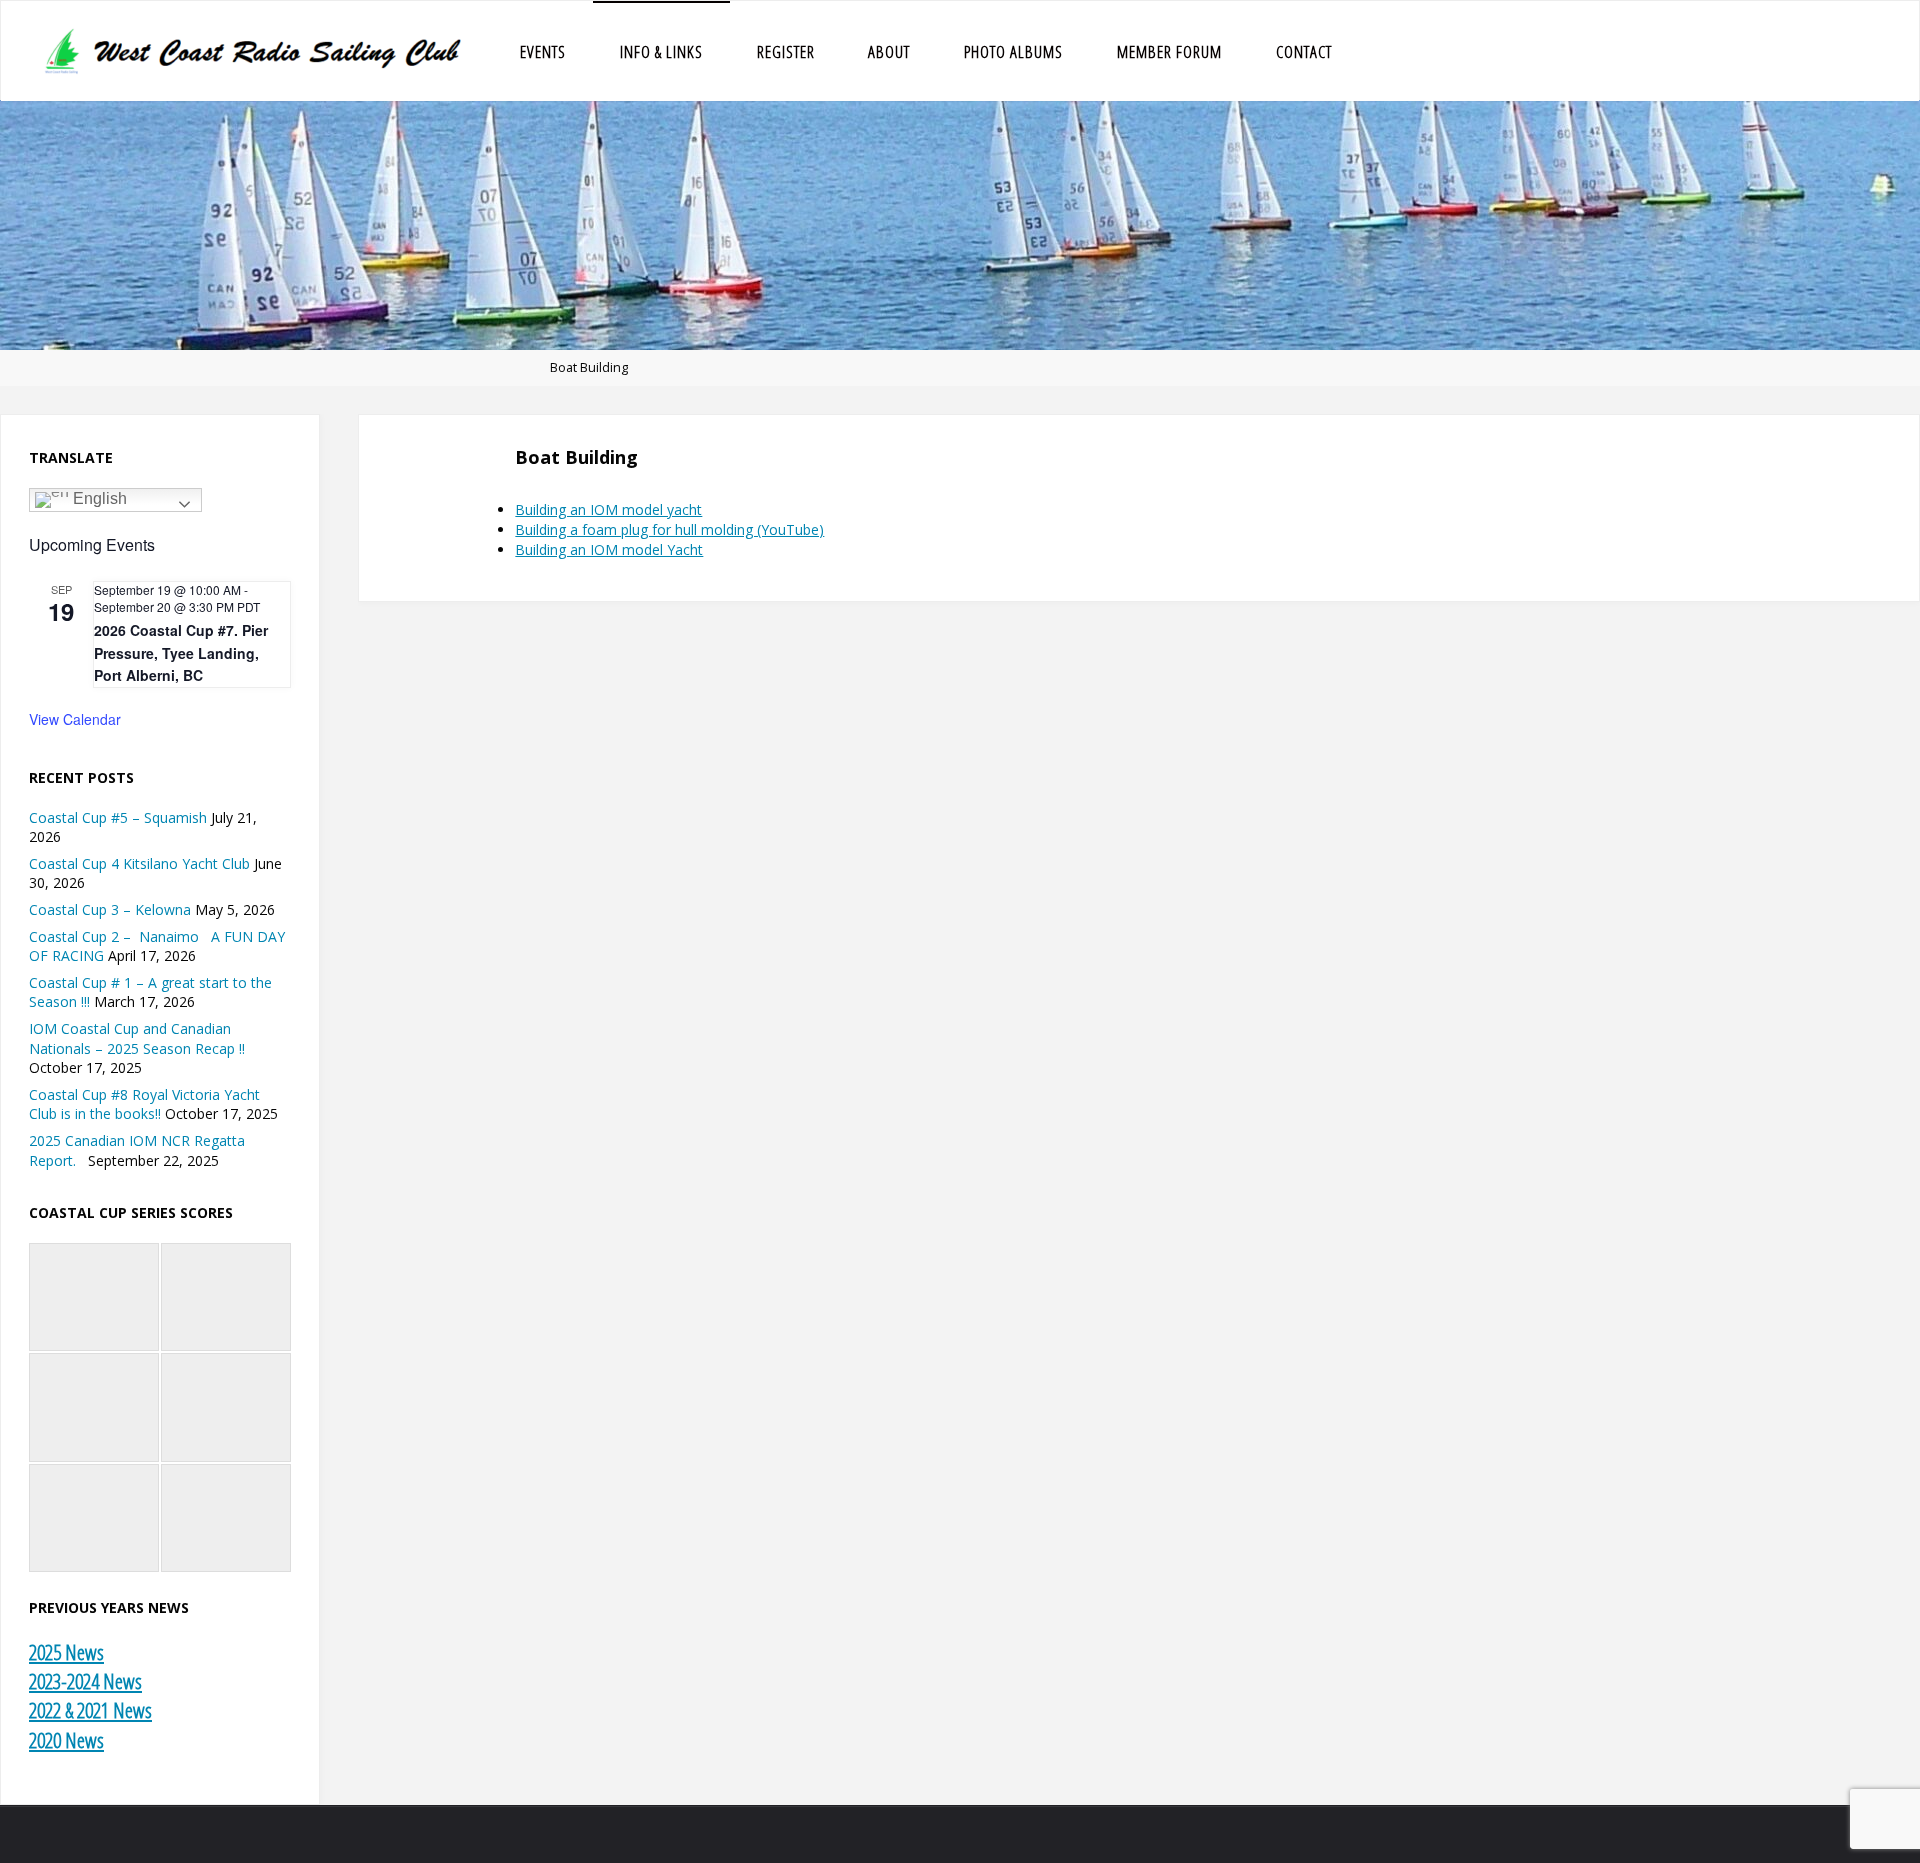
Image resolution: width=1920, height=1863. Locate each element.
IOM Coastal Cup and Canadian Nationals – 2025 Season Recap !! (137, 1038)
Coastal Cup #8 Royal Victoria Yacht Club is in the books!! (144, 1104)
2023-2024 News (85, 1681)
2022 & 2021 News (90, 1710)
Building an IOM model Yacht (609, 549)
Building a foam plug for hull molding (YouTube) (669, 529)
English (98, 498)
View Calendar (75, 719)
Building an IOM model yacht (608, 509)
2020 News (66, 1740)
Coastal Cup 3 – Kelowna (110, 909)
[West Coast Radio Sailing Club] (255, 50)
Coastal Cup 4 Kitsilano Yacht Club (139, 863)
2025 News (66, 1652)
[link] (1379, 51)
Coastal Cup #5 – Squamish (118, 817)
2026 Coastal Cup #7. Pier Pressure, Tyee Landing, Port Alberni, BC (181, 652)
